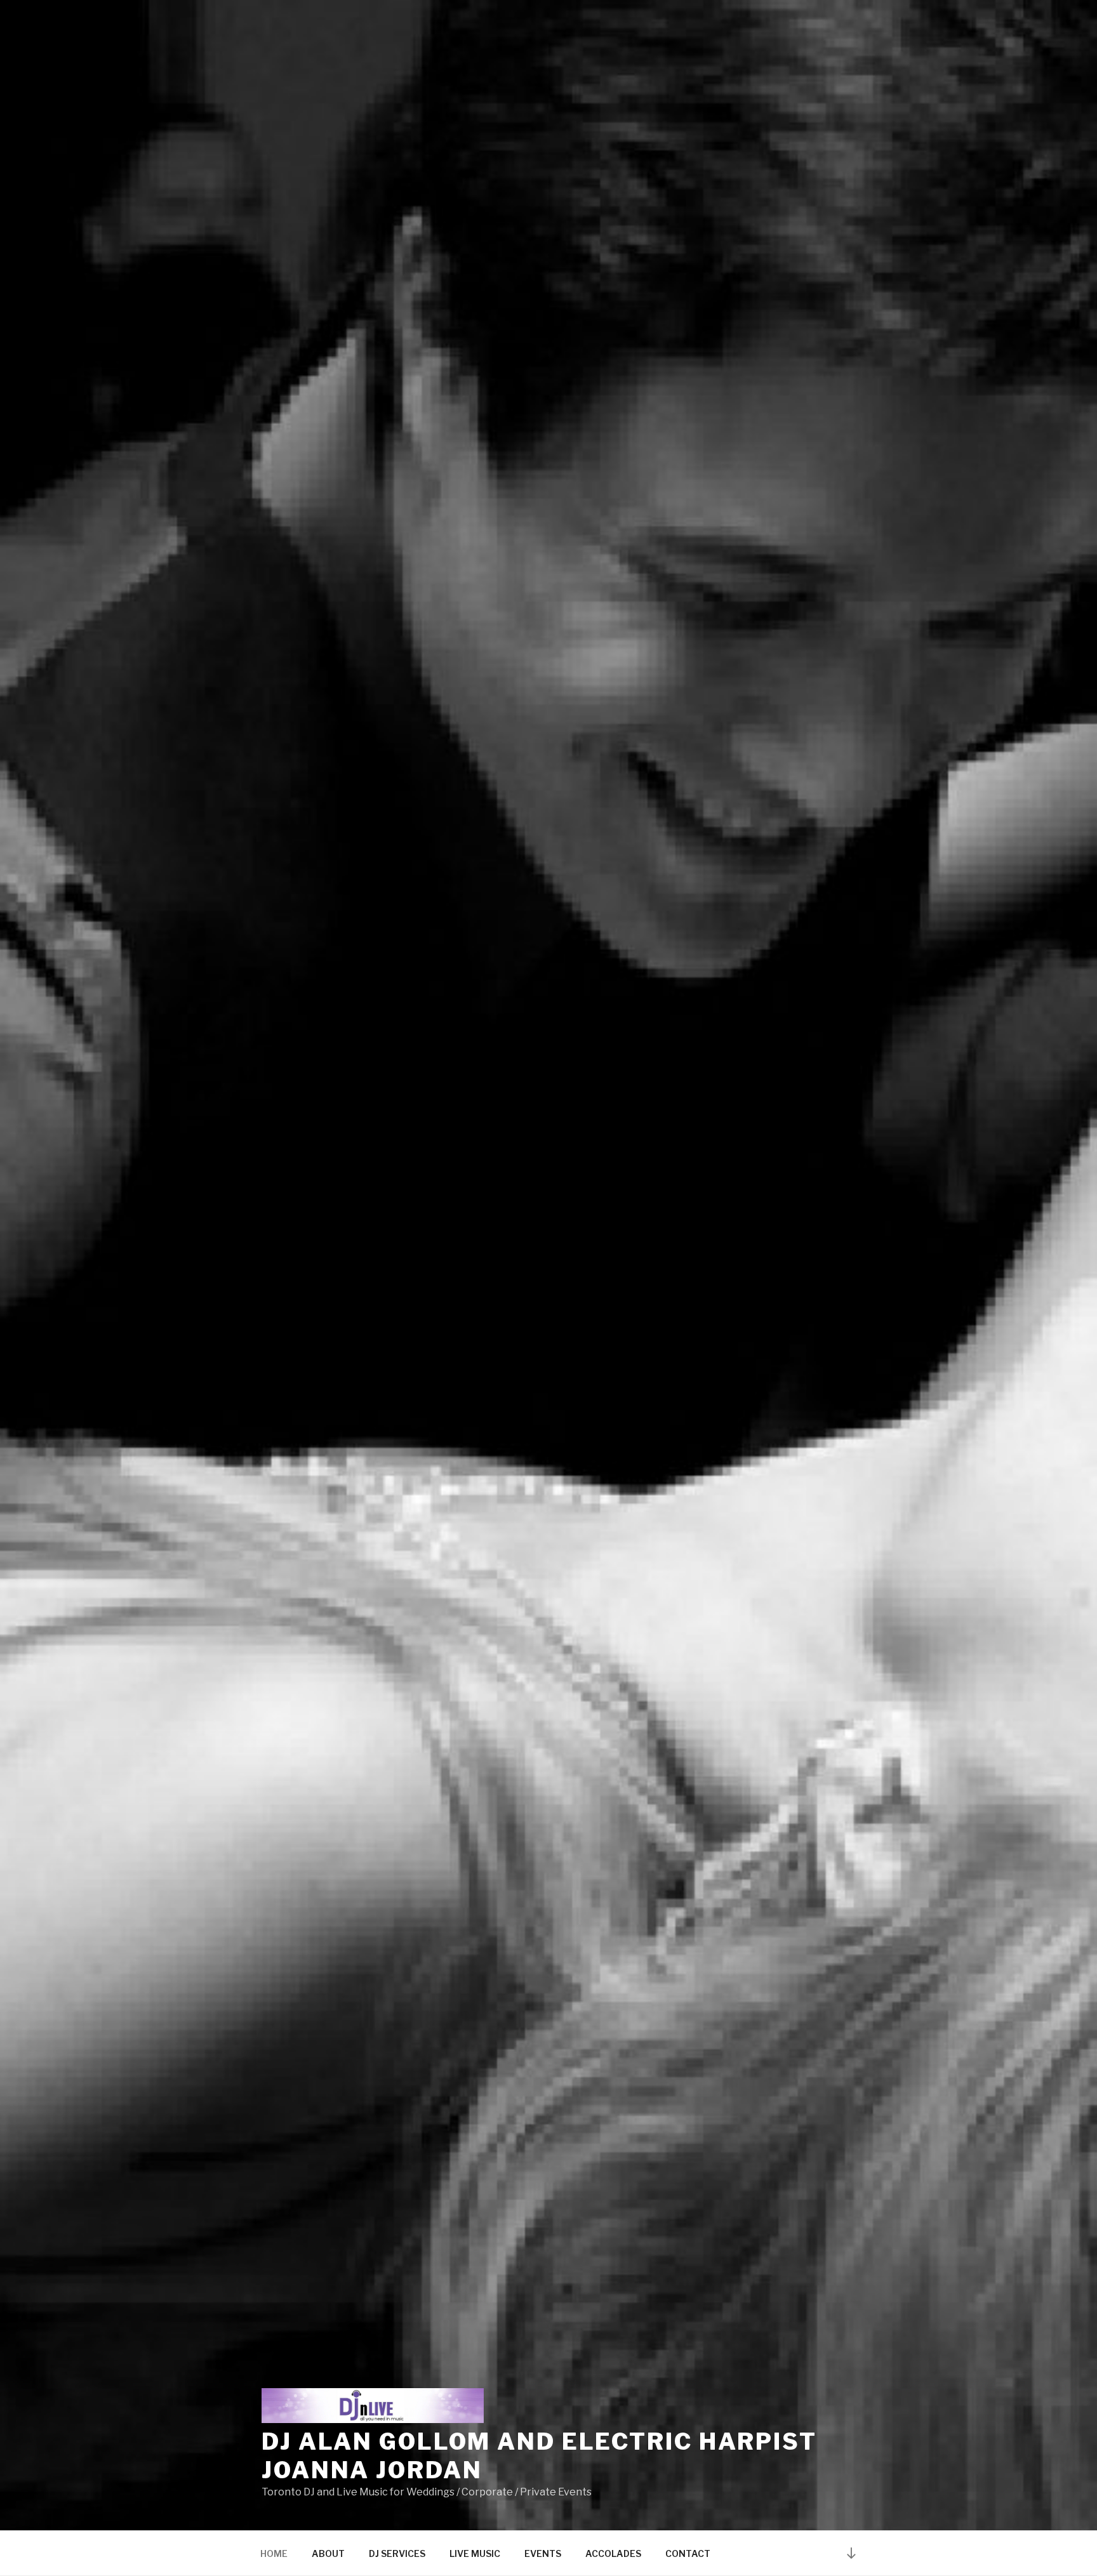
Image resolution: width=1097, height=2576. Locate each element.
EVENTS (543, 2553)
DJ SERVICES (397, 2553)
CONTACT (688, 2553)
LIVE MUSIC (475, 2553)
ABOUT (328, 2553)
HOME (274, 2553)
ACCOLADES (613, 2553)
